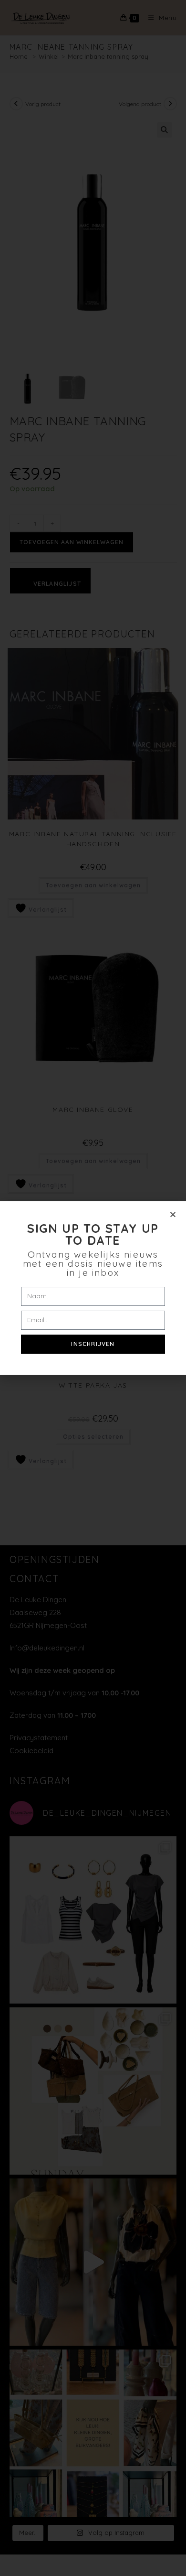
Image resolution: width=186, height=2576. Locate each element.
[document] (93, 1288)
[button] (173, 1214)
